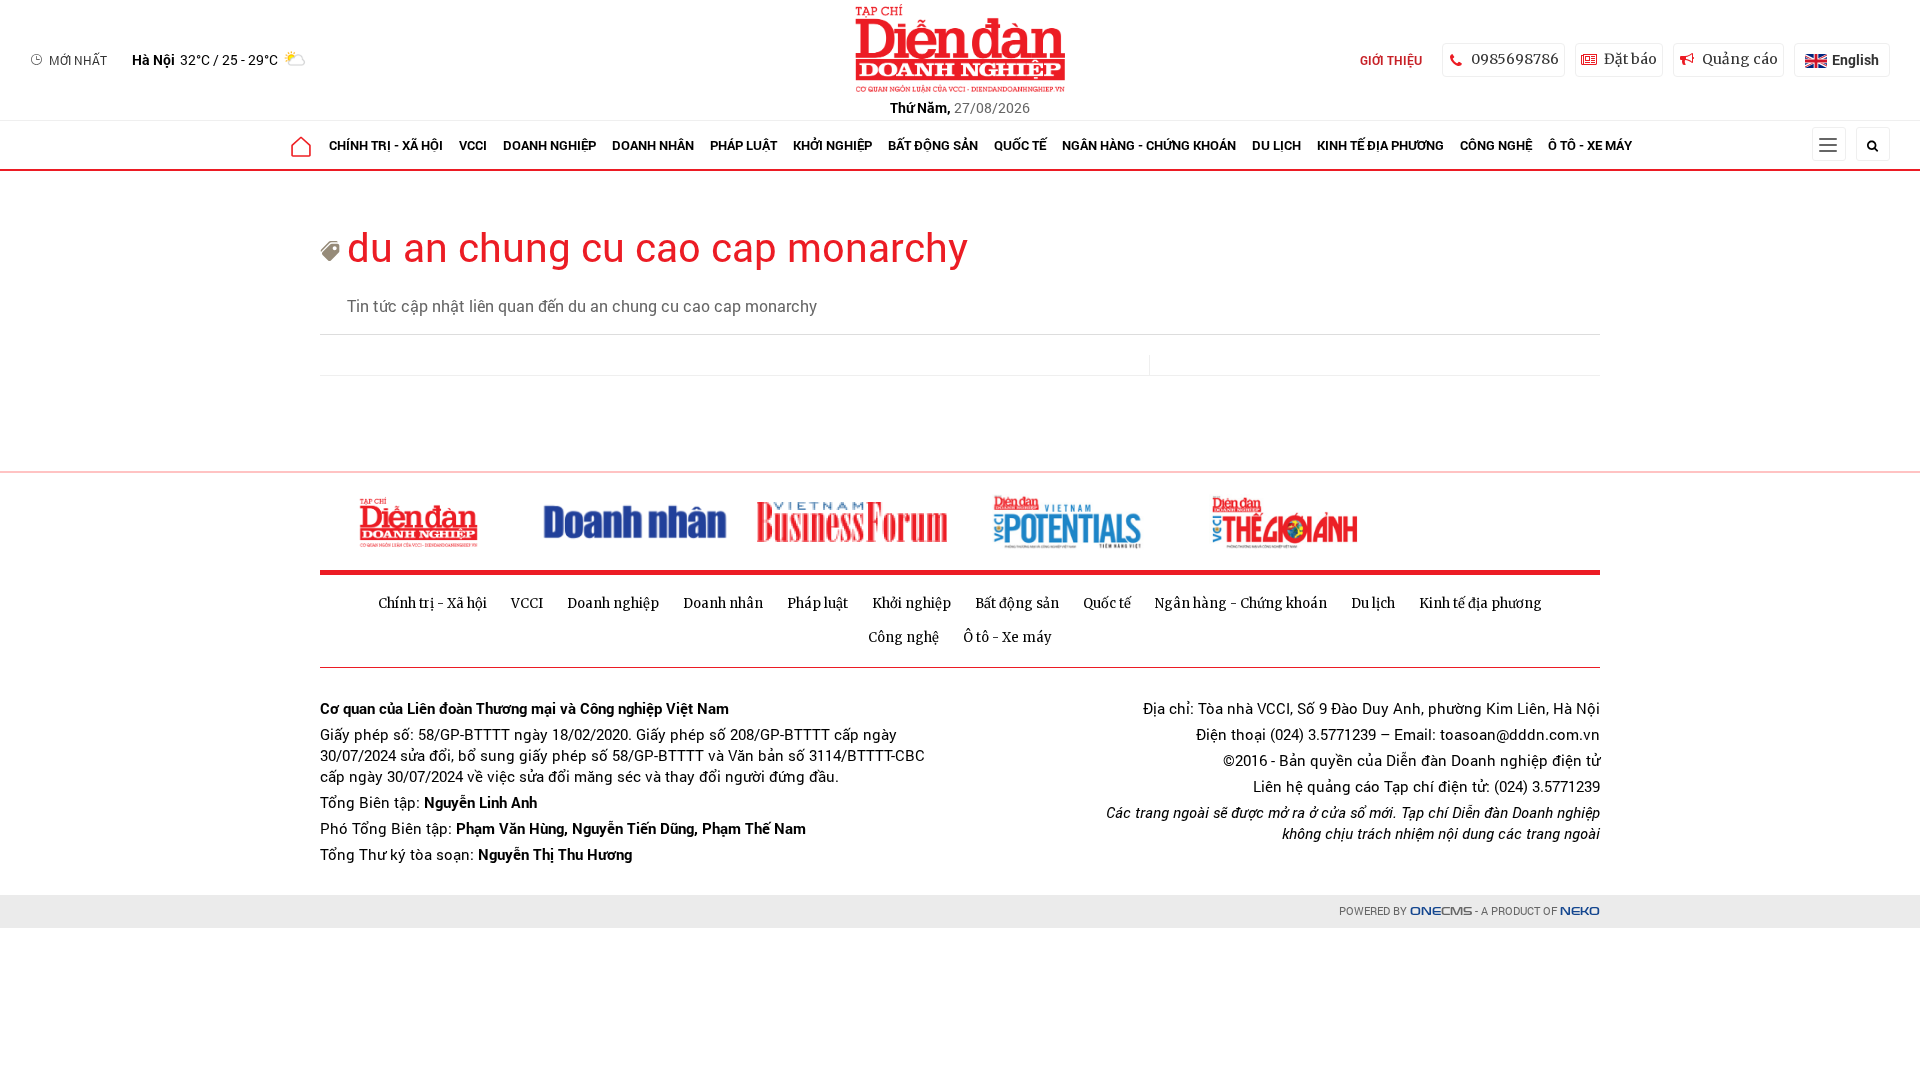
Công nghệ (1496, 145)
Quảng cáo (1740, 59)
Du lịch (1276, 145)
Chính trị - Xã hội (386, 145)
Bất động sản (933, 145)
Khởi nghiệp (832, 145)
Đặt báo (1630, 59)
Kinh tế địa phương (1380, 145)
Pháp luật (743, 145)
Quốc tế (1020, 145)
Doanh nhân (653, 145)
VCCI (473, 145)
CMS (1441, 911)
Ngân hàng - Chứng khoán (1149, 145)
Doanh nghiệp (549, 145)
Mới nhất (78, 60)
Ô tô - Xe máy (1590, 145)
